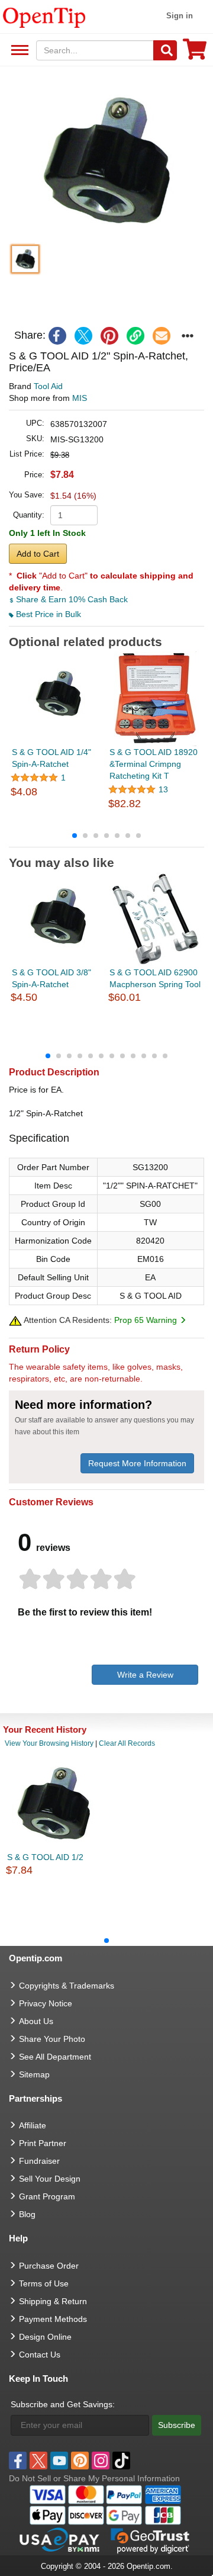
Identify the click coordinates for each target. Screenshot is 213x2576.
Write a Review (145, 1675)
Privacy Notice (46, 2003)
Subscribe (177, 2425)
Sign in (180, 16)
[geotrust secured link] (150, 2540)
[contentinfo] (44, 17)
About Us (36, 2021)
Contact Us (40, 2355)
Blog (27, 2214)
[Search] (165, 50)
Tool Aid (48, 386)
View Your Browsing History (49, 1743)
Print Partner (43, 2143)
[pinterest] (109, 336)
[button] (106, 161)
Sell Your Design (50, 2179)
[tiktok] (121, 2461)
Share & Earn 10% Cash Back (71, 599)
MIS (80, 398)
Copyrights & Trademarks (67, 1986)
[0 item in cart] (195, 53)
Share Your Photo (52, 2039)
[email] (162, 336)
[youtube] (59, 2461)
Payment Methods (53, 2319)
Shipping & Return (53, 2301)
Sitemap (34, 2074)
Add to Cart (38, 554)
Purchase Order (49, 2266)
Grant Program (47, 2196)
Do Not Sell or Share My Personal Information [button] (94, 2478)
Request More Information (137, 1463)
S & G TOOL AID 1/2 (45, 1857)
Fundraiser (39, 2161)
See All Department (18, 51)
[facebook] (57, 336)
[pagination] (106, 835)
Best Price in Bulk (47, 614)
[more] (188, 336)
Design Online (45, 2337)
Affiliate (33, 2125)
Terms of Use (44, 2283)
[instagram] (101, 2461)
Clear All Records (127, 1743)
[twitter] (83, 336)
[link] (135, 336)
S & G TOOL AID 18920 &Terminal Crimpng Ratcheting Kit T (154, 764)
